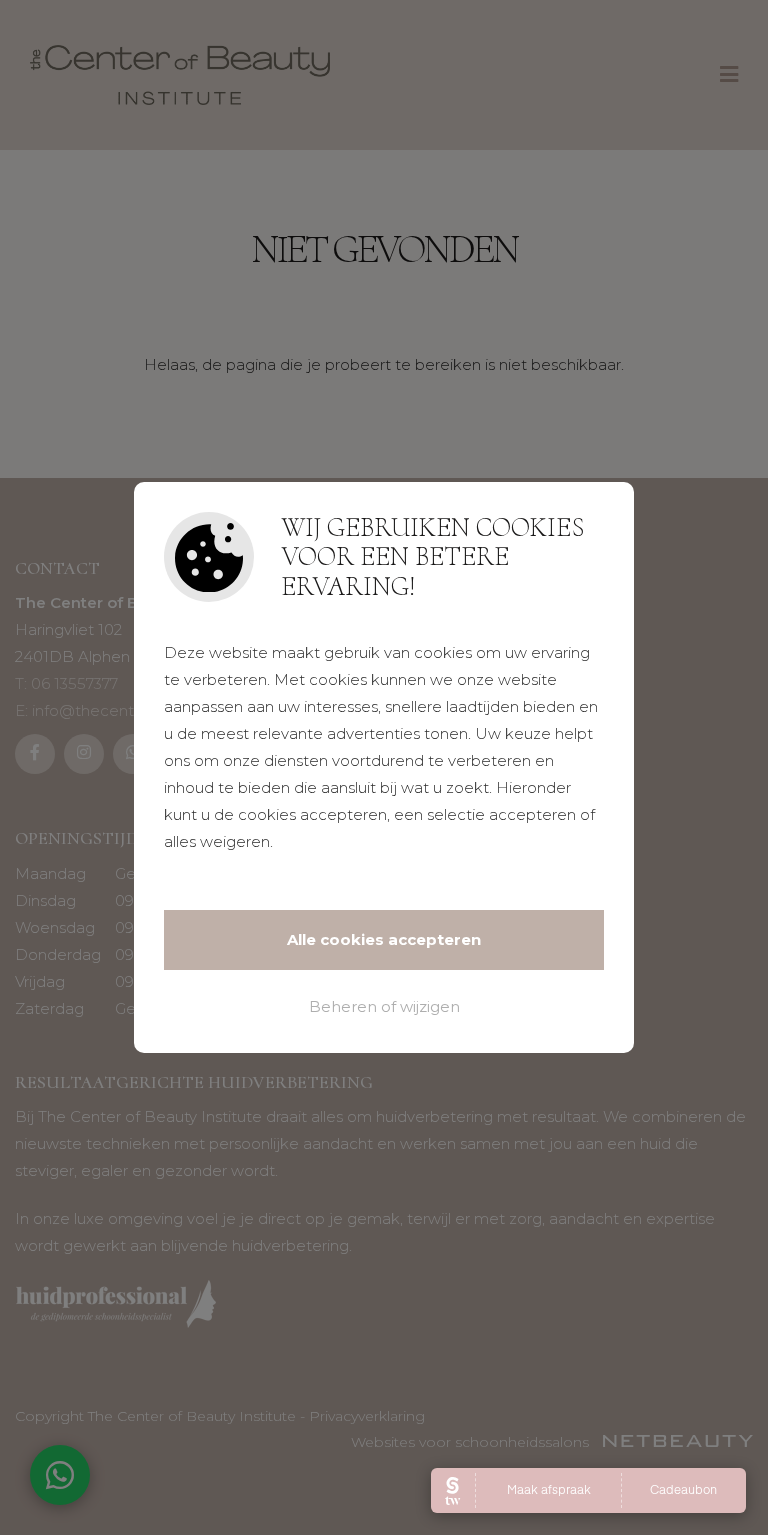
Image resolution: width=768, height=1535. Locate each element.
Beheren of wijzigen (384, 1006)
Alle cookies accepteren (384, 939)
